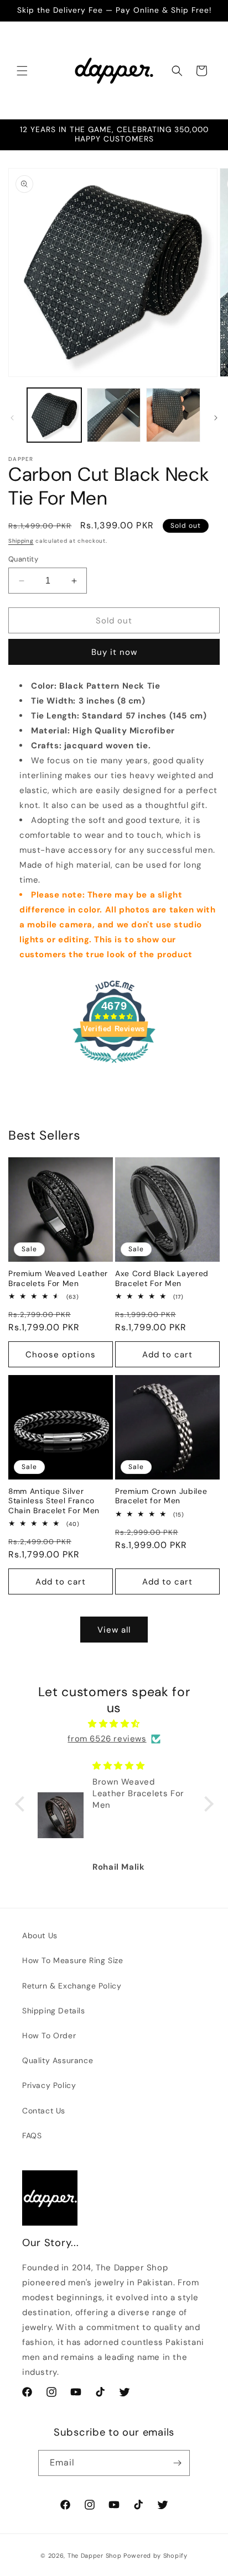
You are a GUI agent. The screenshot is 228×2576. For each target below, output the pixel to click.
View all (114, 1630)
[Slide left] (12, 418)
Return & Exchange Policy (72, 1986)
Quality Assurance (58, 2060)
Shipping (21, 541)
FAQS (32, 2136)
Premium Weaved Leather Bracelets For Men (58, 1278)
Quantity (23, 559)
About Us (40, 1935)
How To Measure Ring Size (72, 1960)
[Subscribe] (177, 2463)
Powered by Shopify (156, 2556)
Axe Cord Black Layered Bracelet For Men (162, 1278)
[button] (22, 71)
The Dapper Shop (95, 2556)
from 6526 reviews (107, 1739)
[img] (114, 1724)
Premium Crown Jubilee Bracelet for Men (161, 1496)
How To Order (49, 2035)
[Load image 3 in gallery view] (173, 415)
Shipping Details (54, 2011)
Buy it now (114, 652)
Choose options (61, 1355)
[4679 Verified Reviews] (114, 1065)
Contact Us (44, 2111)
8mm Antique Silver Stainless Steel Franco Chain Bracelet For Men (54, 1501)
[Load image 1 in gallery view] (54, 415)
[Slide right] (216, 418)
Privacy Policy (49, 2085)
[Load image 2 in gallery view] (114, 415)
